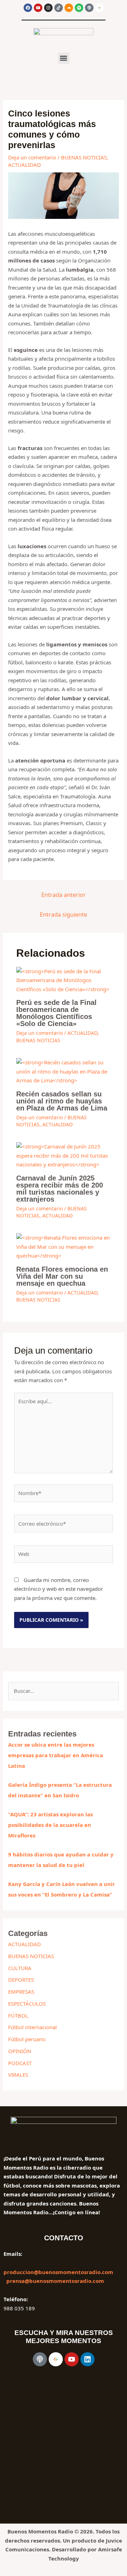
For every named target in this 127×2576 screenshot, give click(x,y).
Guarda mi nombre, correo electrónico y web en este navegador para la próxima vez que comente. (59, 1589)
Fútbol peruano (27, 2039)
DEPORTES (21, 1980)
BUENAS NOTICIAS (84, 157)
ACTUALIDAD (25, 165)
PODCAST (20, 2063)
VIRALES (18, 2075)
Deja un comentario (32, 157)
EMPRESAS (21, 1992)
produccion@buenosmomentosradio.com (58, 2272)
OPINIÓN (20, 2051)
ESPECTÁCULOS (27, 2004)
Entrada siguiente (64, 914)
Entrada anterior (64, 895)
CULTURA (20, 1968)
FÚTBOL (18, 2015)
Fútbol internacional (32, 2027)
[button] (64, 58)
